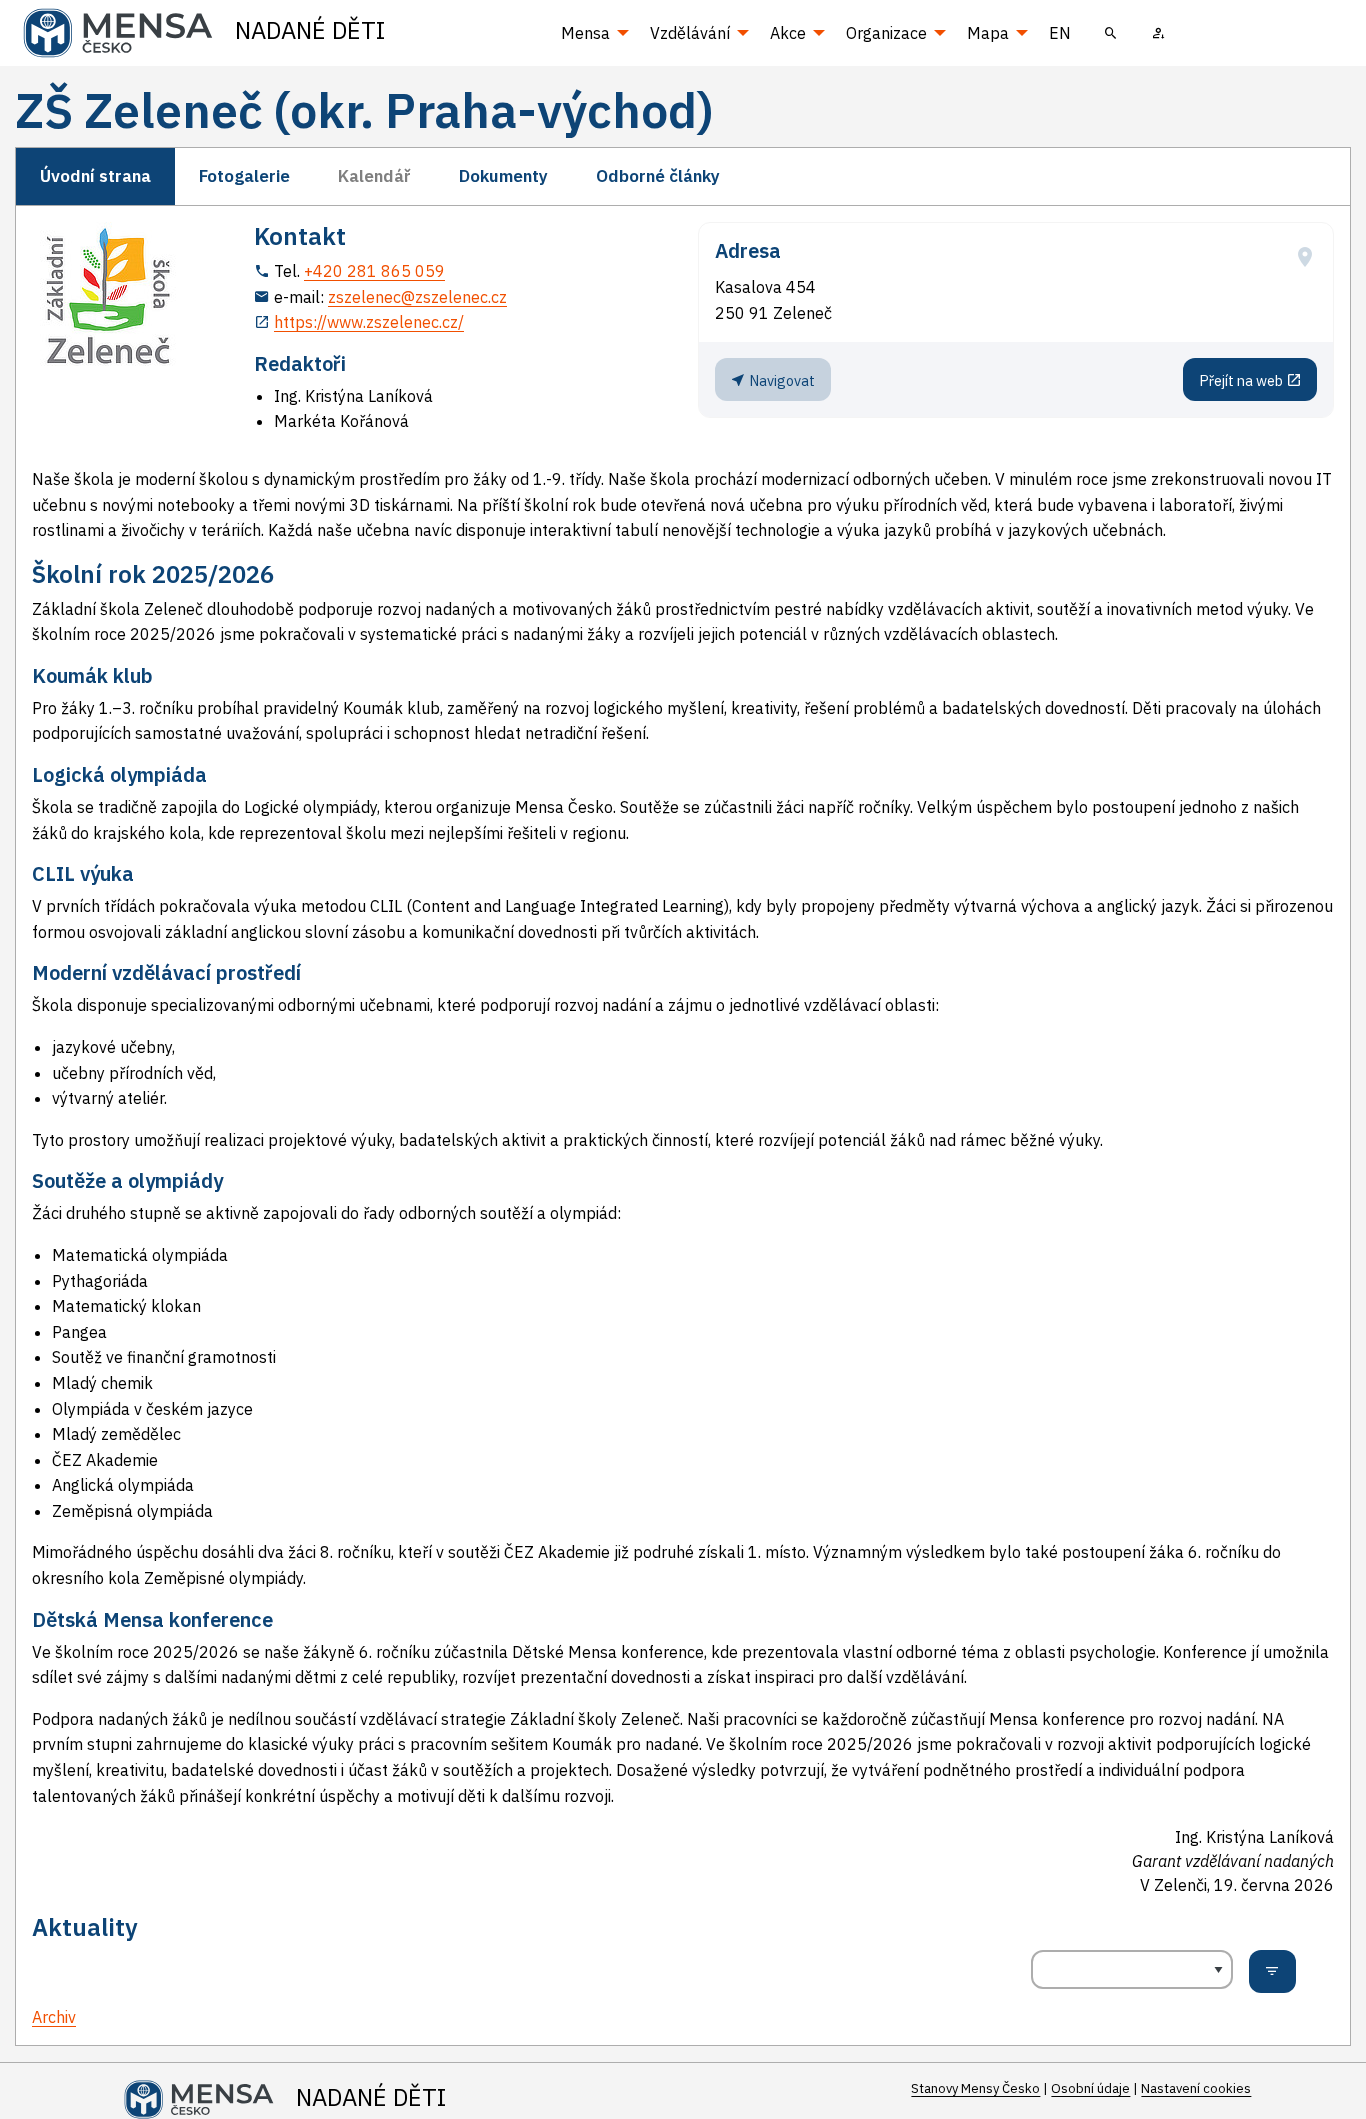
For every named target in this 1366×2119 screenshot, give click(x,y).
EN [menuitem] (1060, 33)
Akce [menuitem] (788, 33)
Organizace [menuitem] (886, 33)
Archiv (54, 2017)
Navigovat (780, 380)
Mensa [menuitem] (585, 33)
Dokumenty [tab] (503, 176)
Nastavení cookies (1196, 2088)
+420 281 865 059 (374, 271)
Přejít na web (1242, 380)
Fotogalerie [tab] (244, 176)
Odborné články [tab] (658, 176)
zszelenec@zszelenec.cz (417, 297)
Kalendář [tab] (374, 176)
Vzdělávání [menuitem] (690, 33)
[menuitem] (1111, 33)
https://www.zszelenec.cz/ (369, 322)
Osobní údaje (1090, 2088)
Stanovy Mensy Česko (975, 2088)
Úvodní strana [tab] (95, 176)
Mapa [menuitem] (988, 33)
